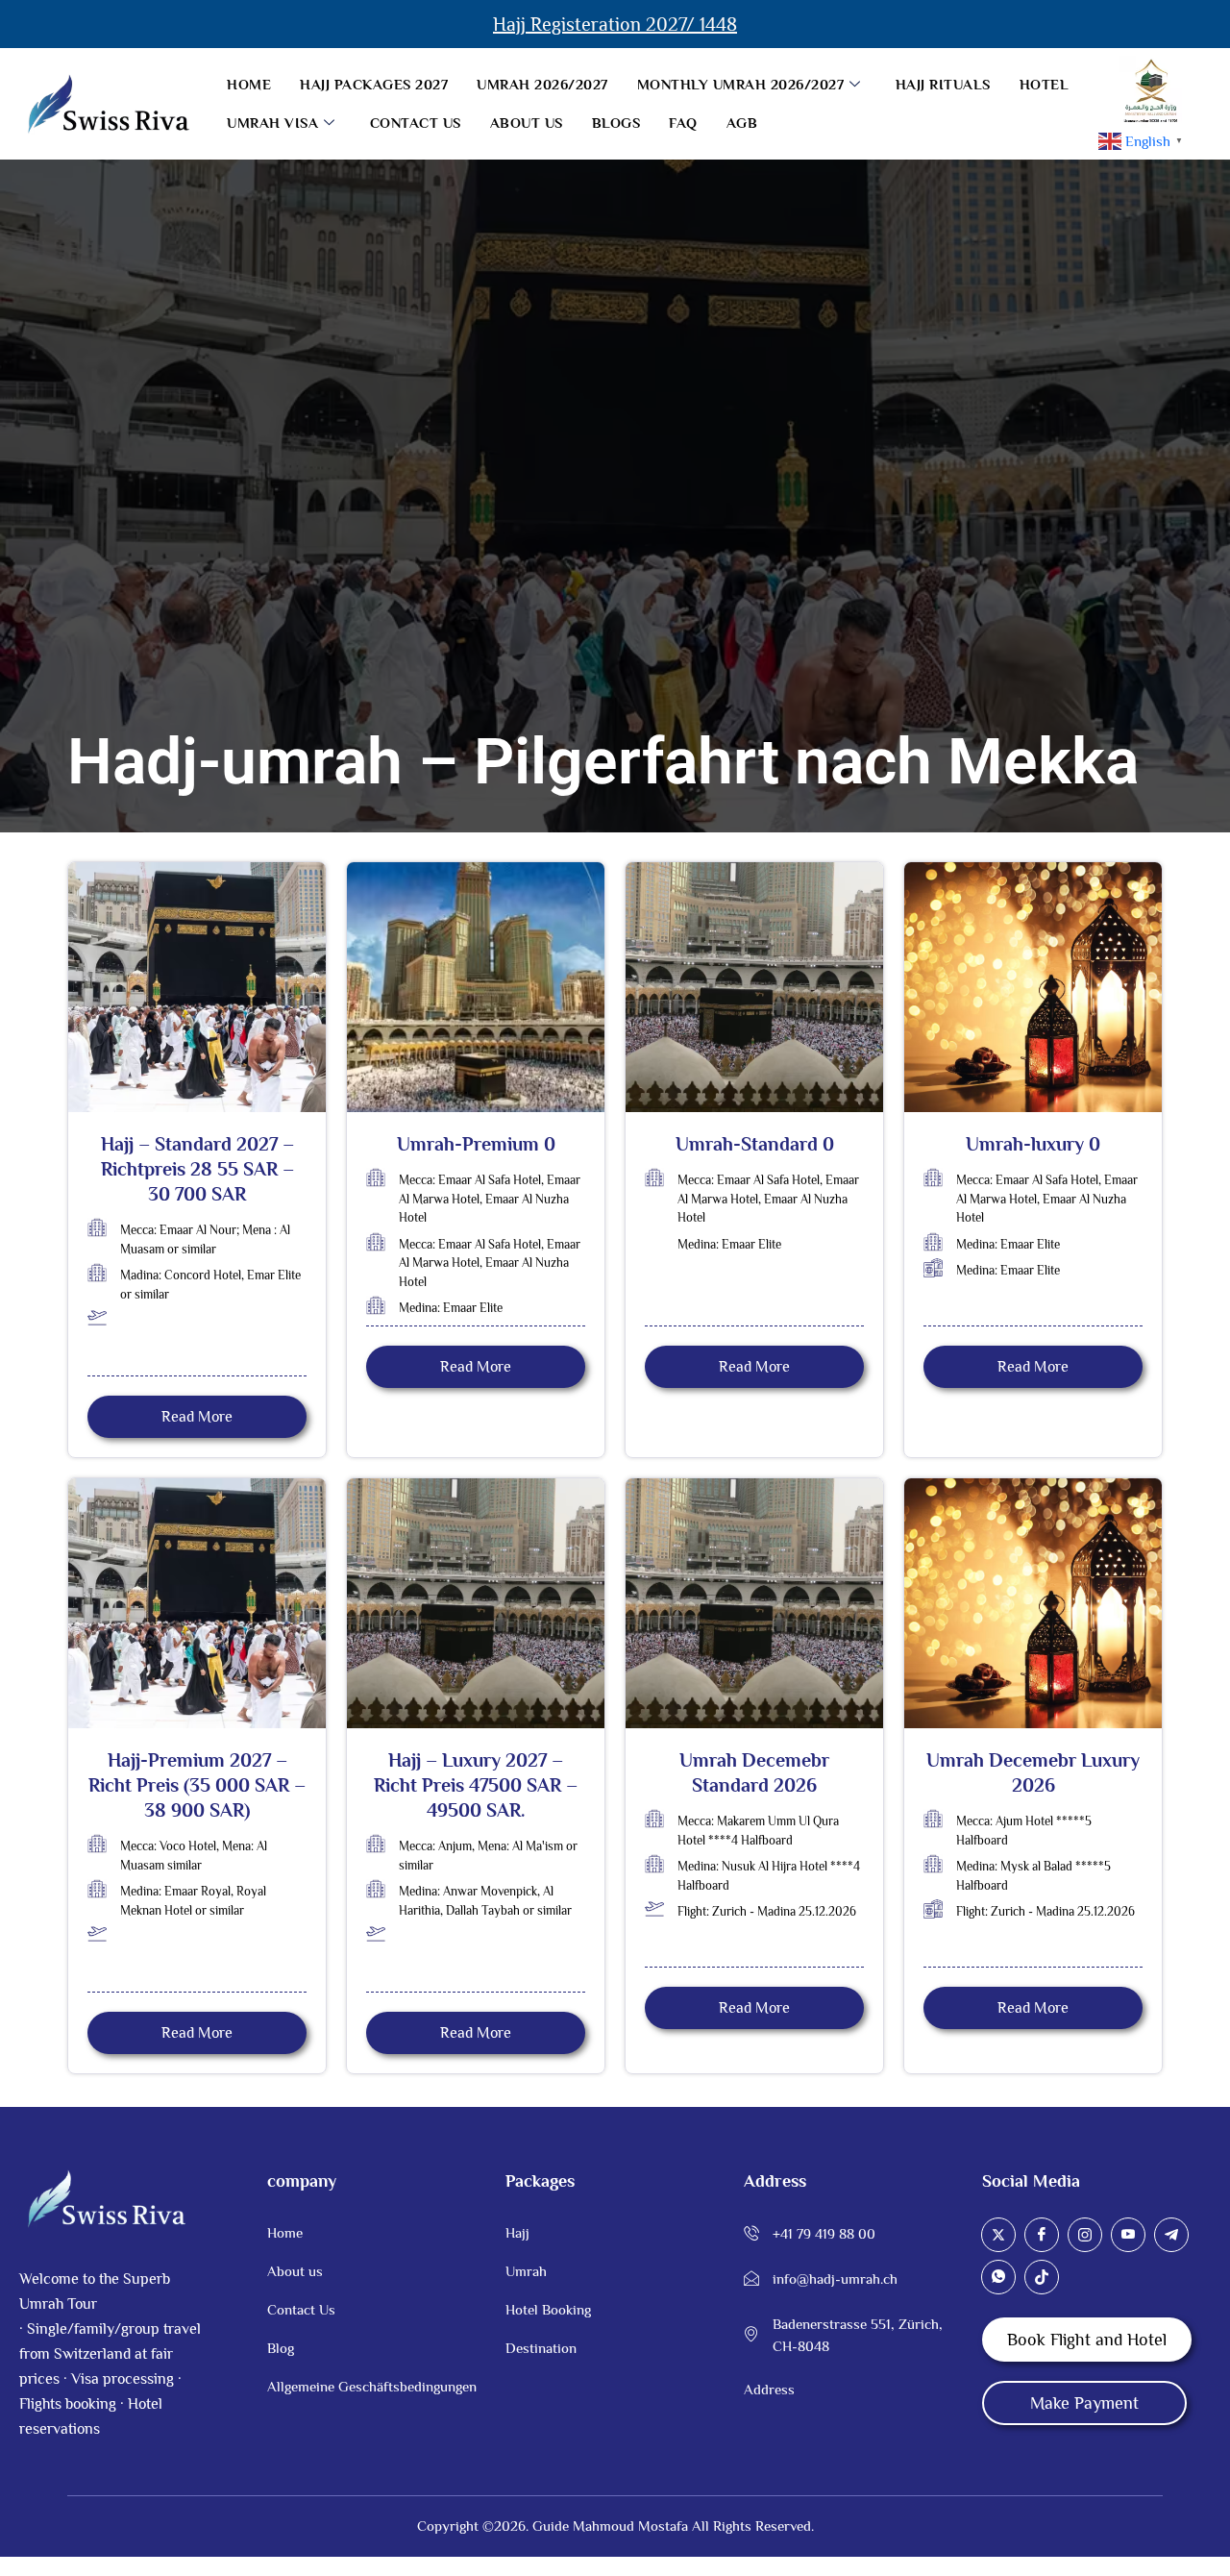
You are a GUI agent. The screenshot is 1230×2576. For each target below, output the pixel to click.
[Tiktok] (1042, 2277)
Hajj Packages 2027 (374, 84)
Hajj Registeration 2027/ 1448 (615, 24)
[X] (998, 2235)
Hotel (1045, 84)
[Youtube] (1128, 2235)
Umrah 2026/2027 (542, 84)
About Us (527, 123)
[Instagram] (1085, 2235)
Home (249, 84)
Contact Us (416, 123)
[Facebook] (1042, 2235)
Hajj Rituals (943, 84)
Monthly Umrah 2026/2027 (741, 84)
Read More (197, 1417)
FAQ (683, 123)
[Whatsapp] (998, 2277)
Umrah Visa (272, 123)
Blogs (616, 123)
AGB (742, 123)
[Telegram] (1171, 2235)
